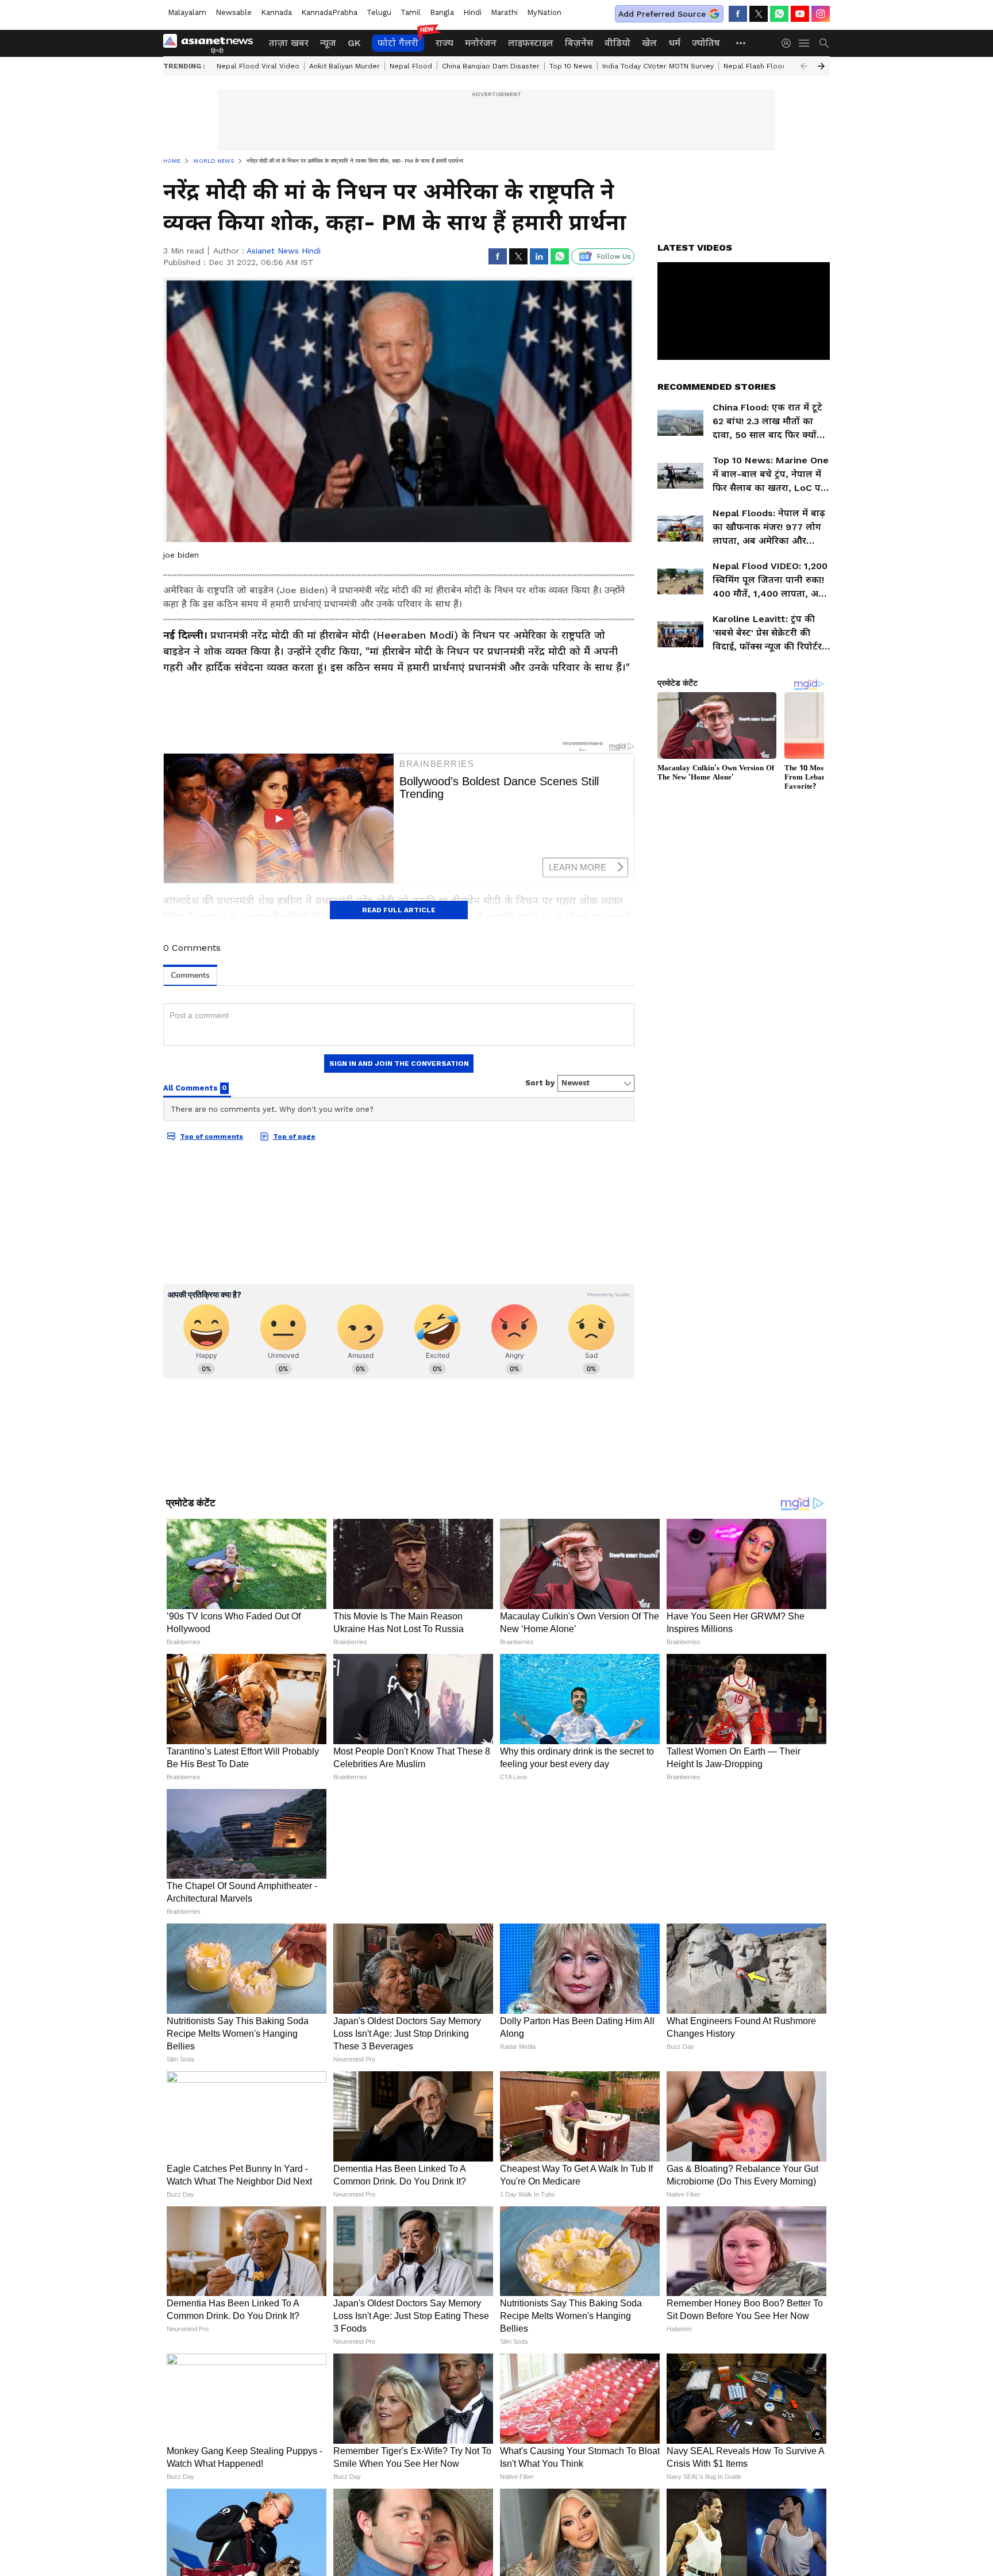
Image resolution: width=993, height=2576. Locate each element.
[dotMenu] (741, 43)
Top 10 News (571, 66)
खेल (649, 43)
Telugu (379, 12)
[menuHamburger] (805, 43)
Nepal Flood (411, 66)
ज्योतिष (706, 43)
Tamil (411, 12)
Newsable (234, 12)
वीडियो (617, 43)
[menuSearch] (824, 43)
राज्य (444, 43)
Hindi (472, 12)
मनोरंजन (481, 43)
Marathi (504, 12)
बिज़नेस (579, 43)
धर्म (674, 43)
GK (354, 43)
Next (821, 66)
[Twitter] (759, 14)
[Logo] (212, 43)
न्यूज (328, 43)
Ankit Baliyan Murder (345, 66)
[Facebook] (738, 14)
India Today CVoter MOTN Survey (658, 66)
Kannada (276, 12)
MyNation (544, 12)
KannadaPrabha (329, 12)
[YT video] (800, 14)
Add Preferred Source (662, 14)
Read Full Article (399, 910)
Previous (804, 66)
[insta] (821, 14)
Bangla (442, 12)
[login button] (789, 43)
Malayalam (187, 12)
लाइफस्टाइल (531, 43)
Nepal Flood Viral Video (258, 66)
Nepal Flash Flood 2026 (765, 66)
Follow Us (614, 256)
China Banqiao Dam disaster (491, 66)
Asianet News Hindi (284, 251)
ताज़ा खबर (289, 43)
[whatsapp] (779, 14)
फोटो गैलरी (398, 43)
